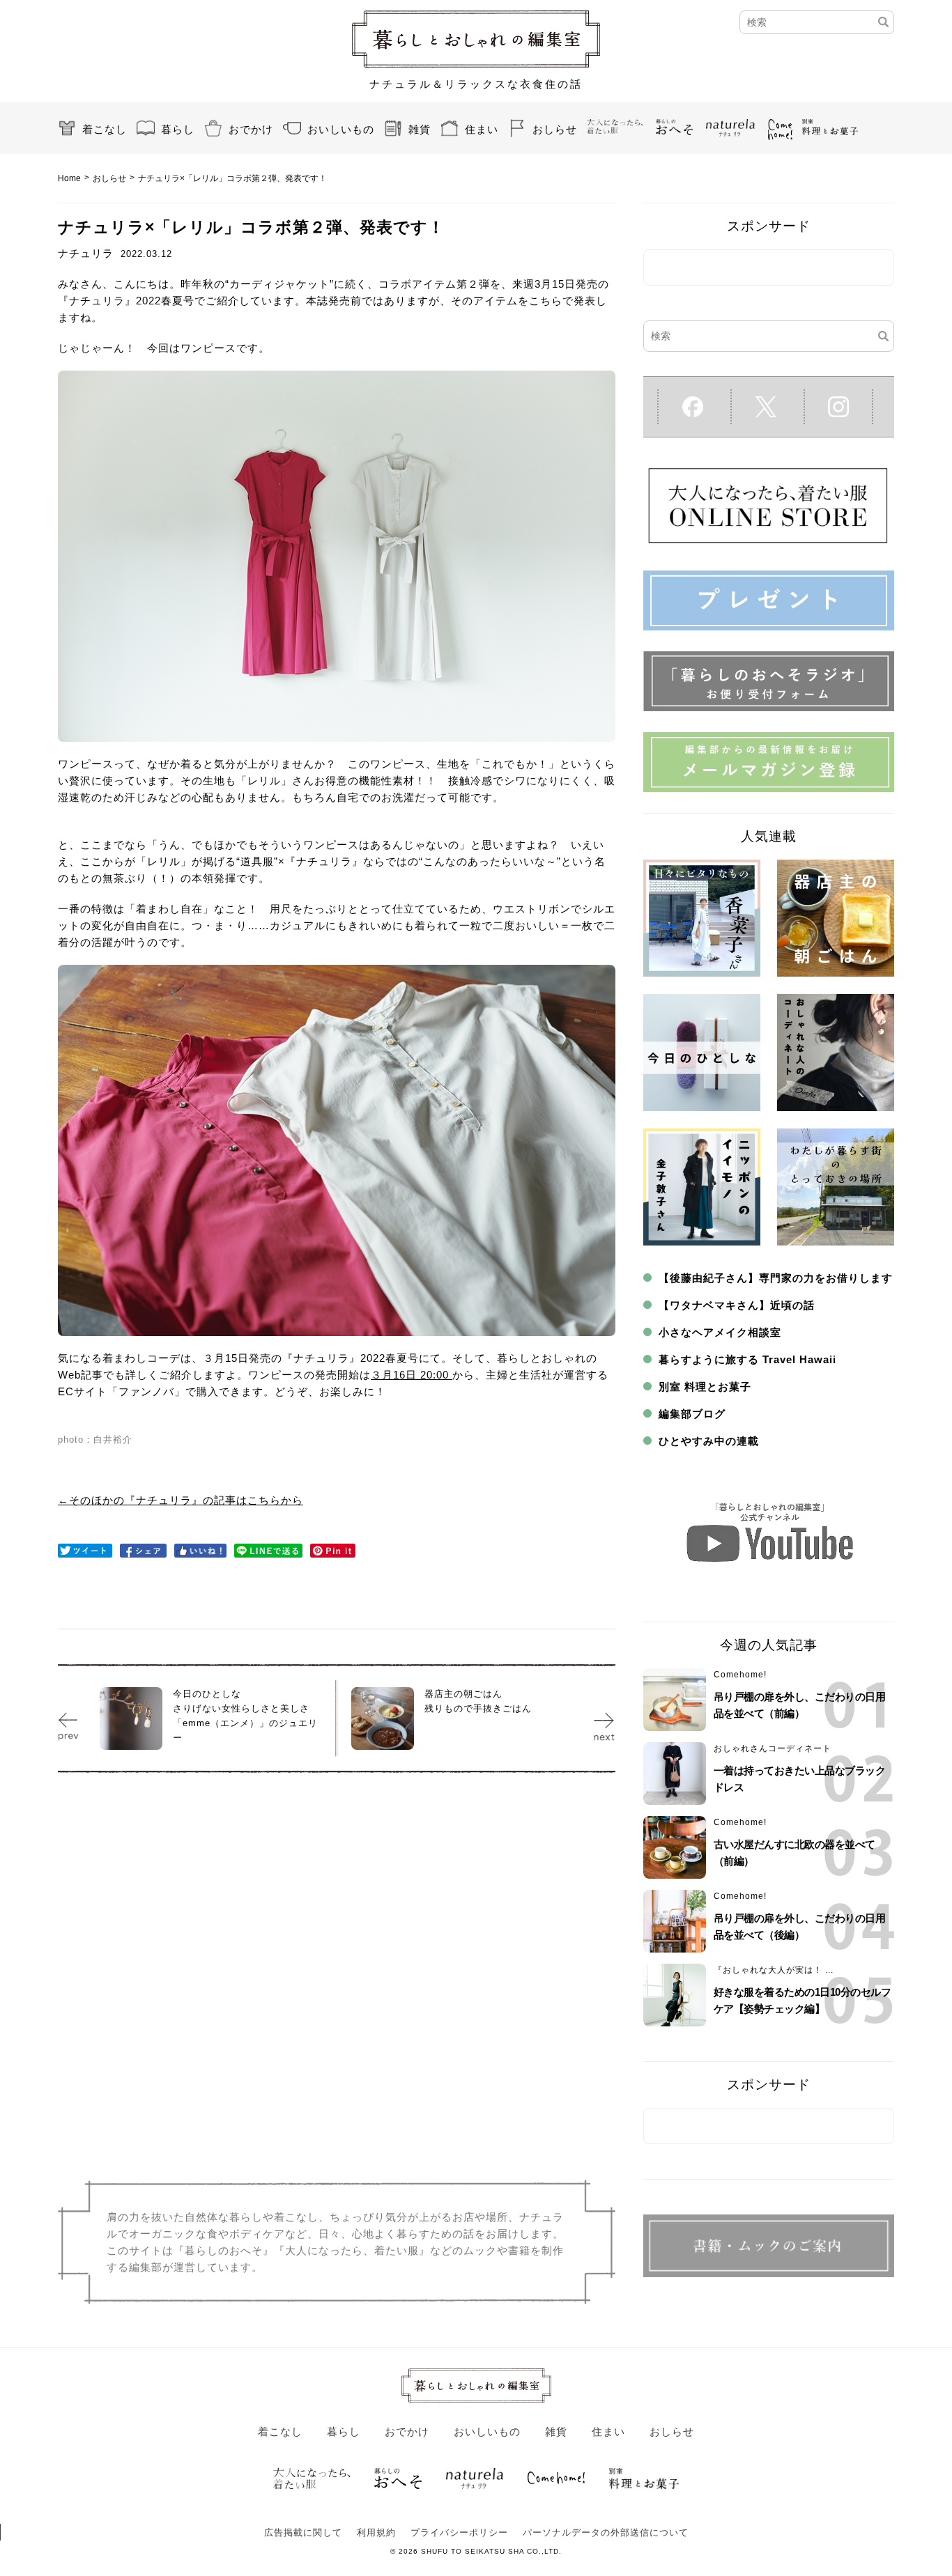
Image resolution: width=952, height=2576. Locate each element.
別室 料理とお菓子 (705, 1387)
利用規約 (376, 2532)
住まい (482, 129)
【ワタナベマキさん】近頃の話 (737, 1305)
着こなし (105, 129)
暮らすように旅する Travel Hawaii (747, 1359)
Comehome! (740, 1675)
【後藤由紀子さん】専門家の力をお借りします (776, 1278)
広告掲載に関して (303, 2532)
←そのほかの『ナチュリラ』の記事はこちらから (181, 1500)
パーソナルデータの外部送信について (606, 2532)
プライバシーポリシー (459, 2532)
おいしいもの (341, 129)
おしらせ (555, 129)
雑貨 (420, 129)
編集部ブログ (692, 1414)
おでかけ (251, 129)
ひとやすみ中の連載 (709, 1441)
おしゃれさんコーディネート (773, 1748)
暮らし (178, 129)
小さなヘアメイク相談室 (720, 1332)
